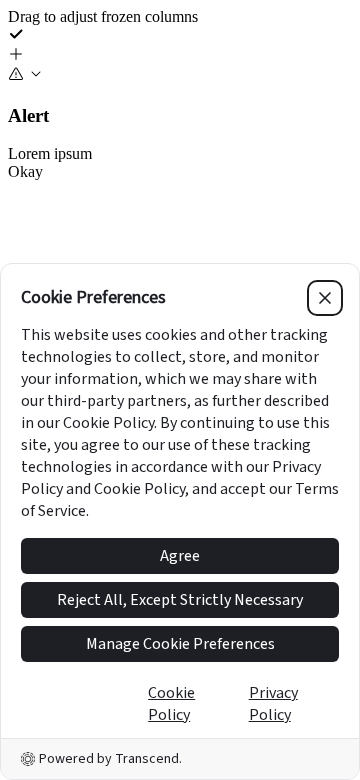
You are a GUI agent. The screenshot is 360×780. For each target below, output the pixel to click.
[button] (180, 56)
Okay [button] (25, 171)
